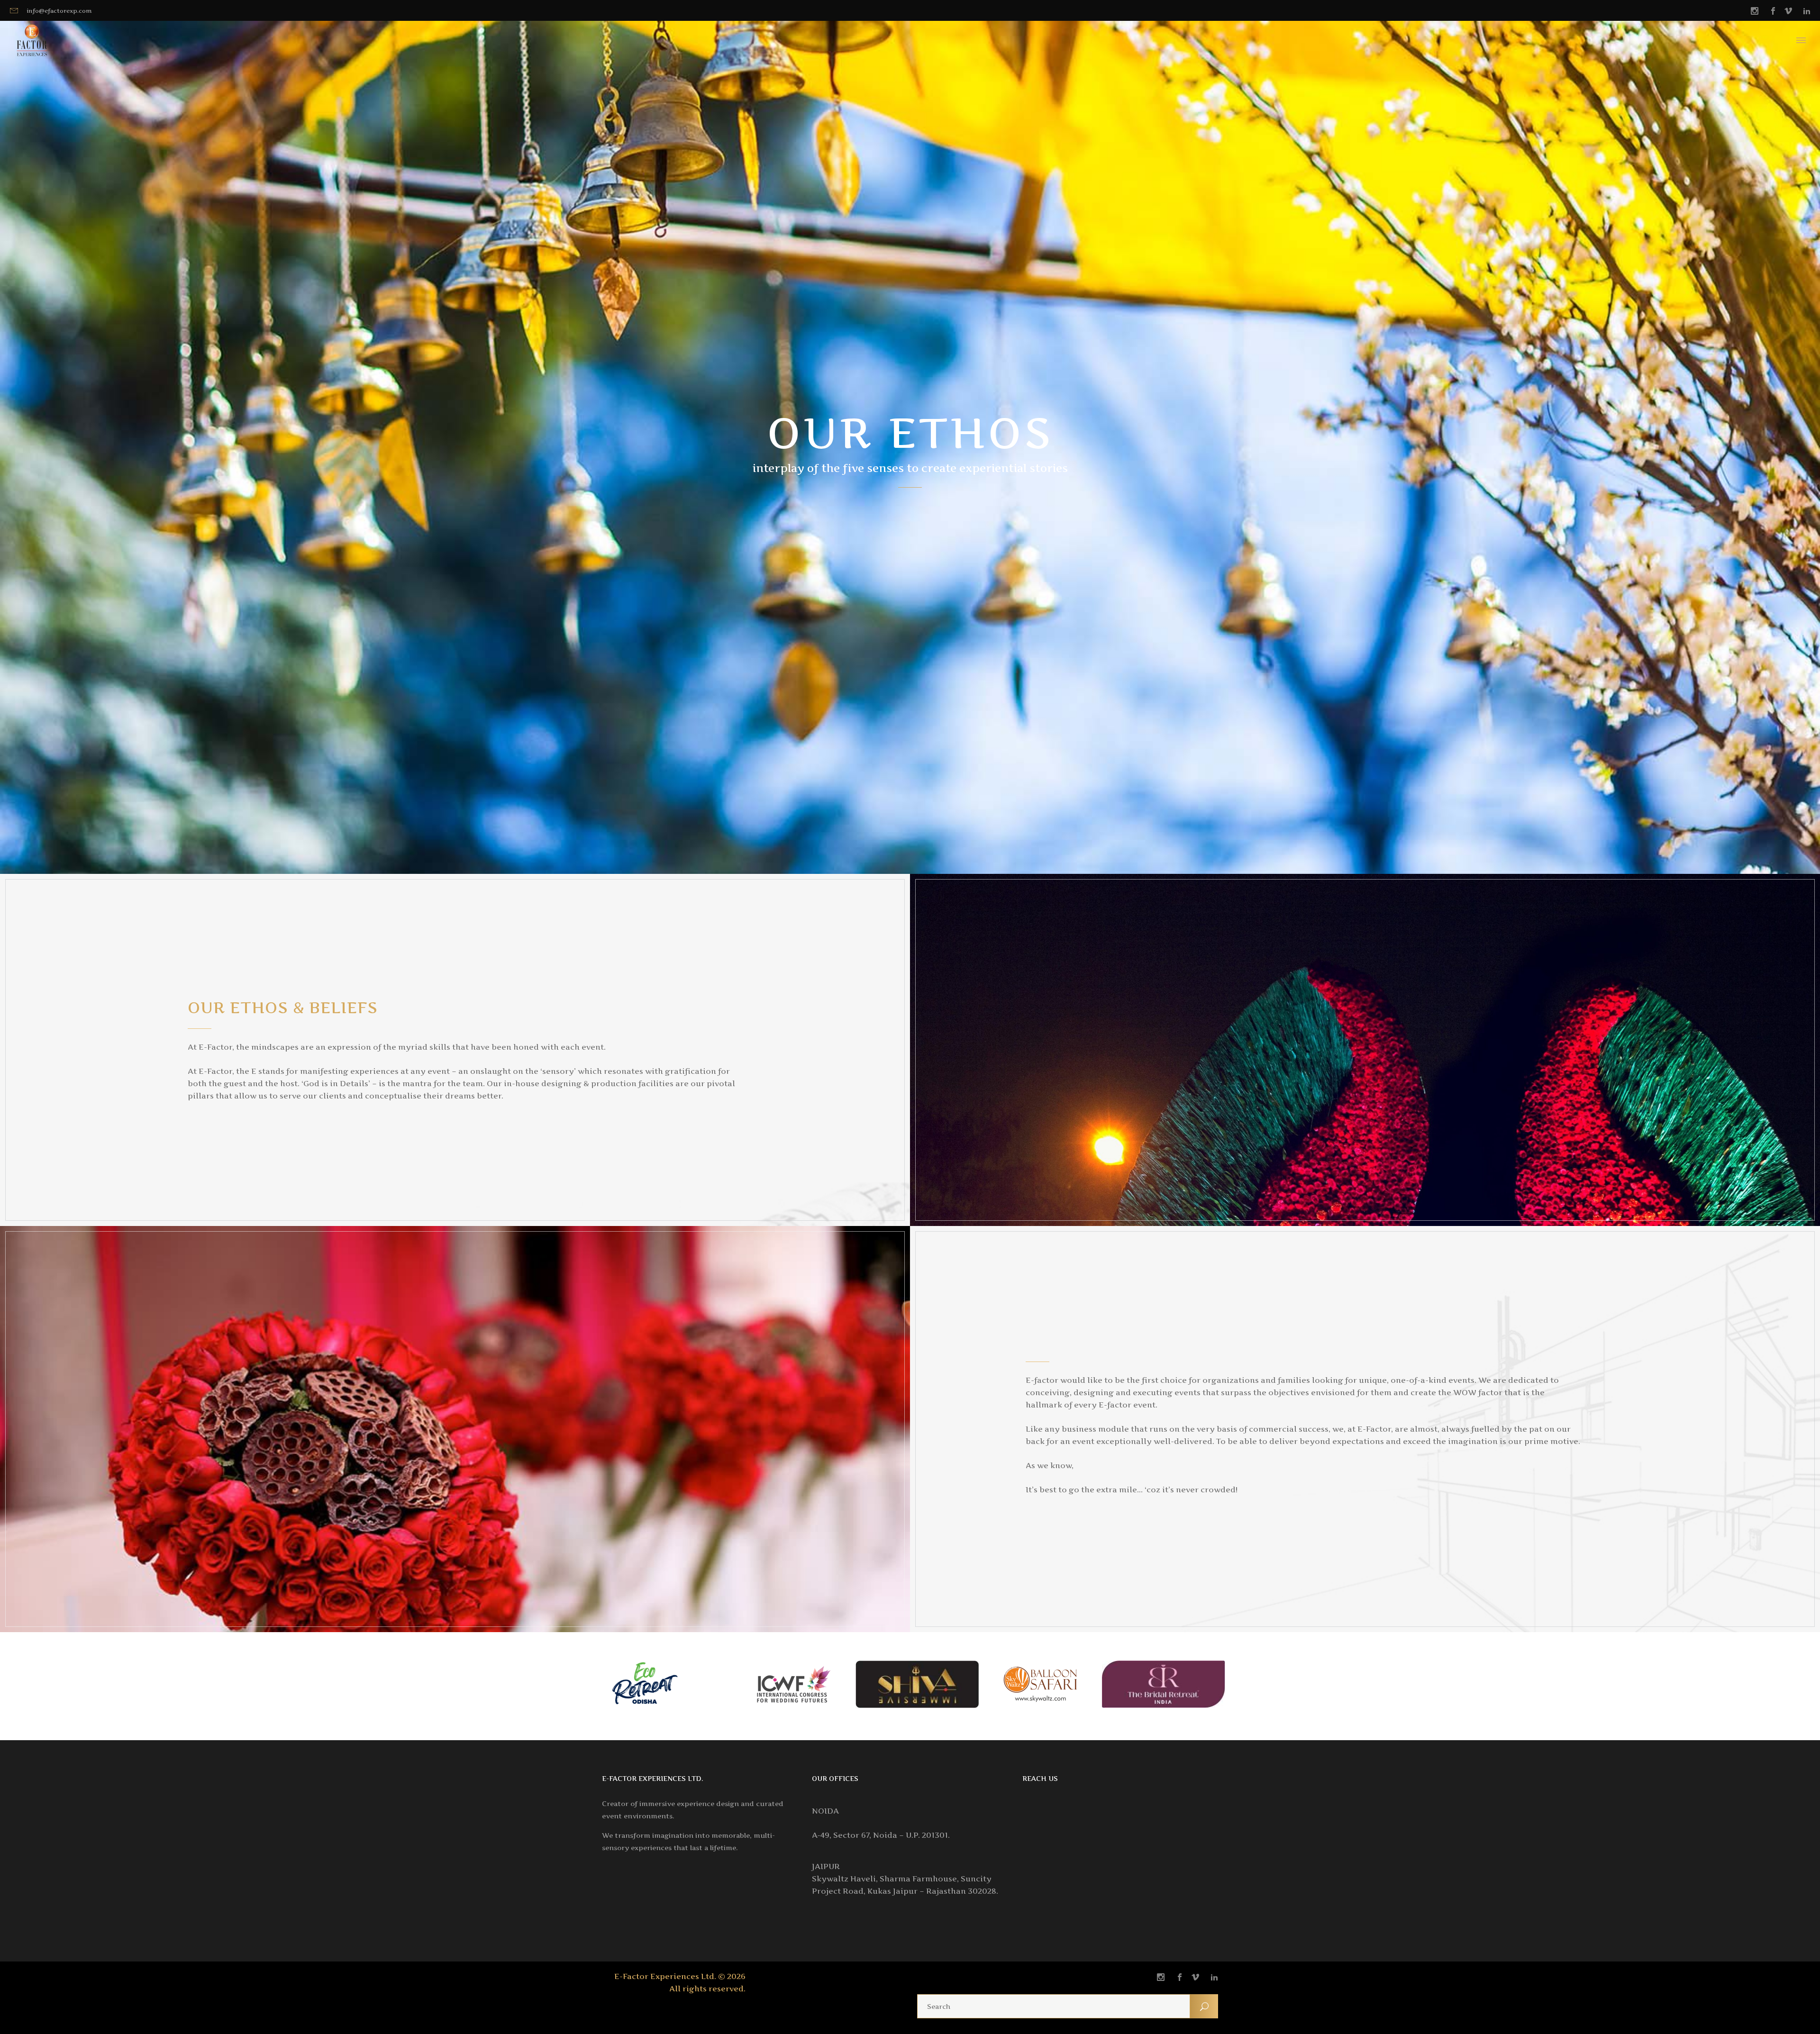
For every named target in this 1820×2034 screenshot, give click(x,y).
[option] (671, 1686)
